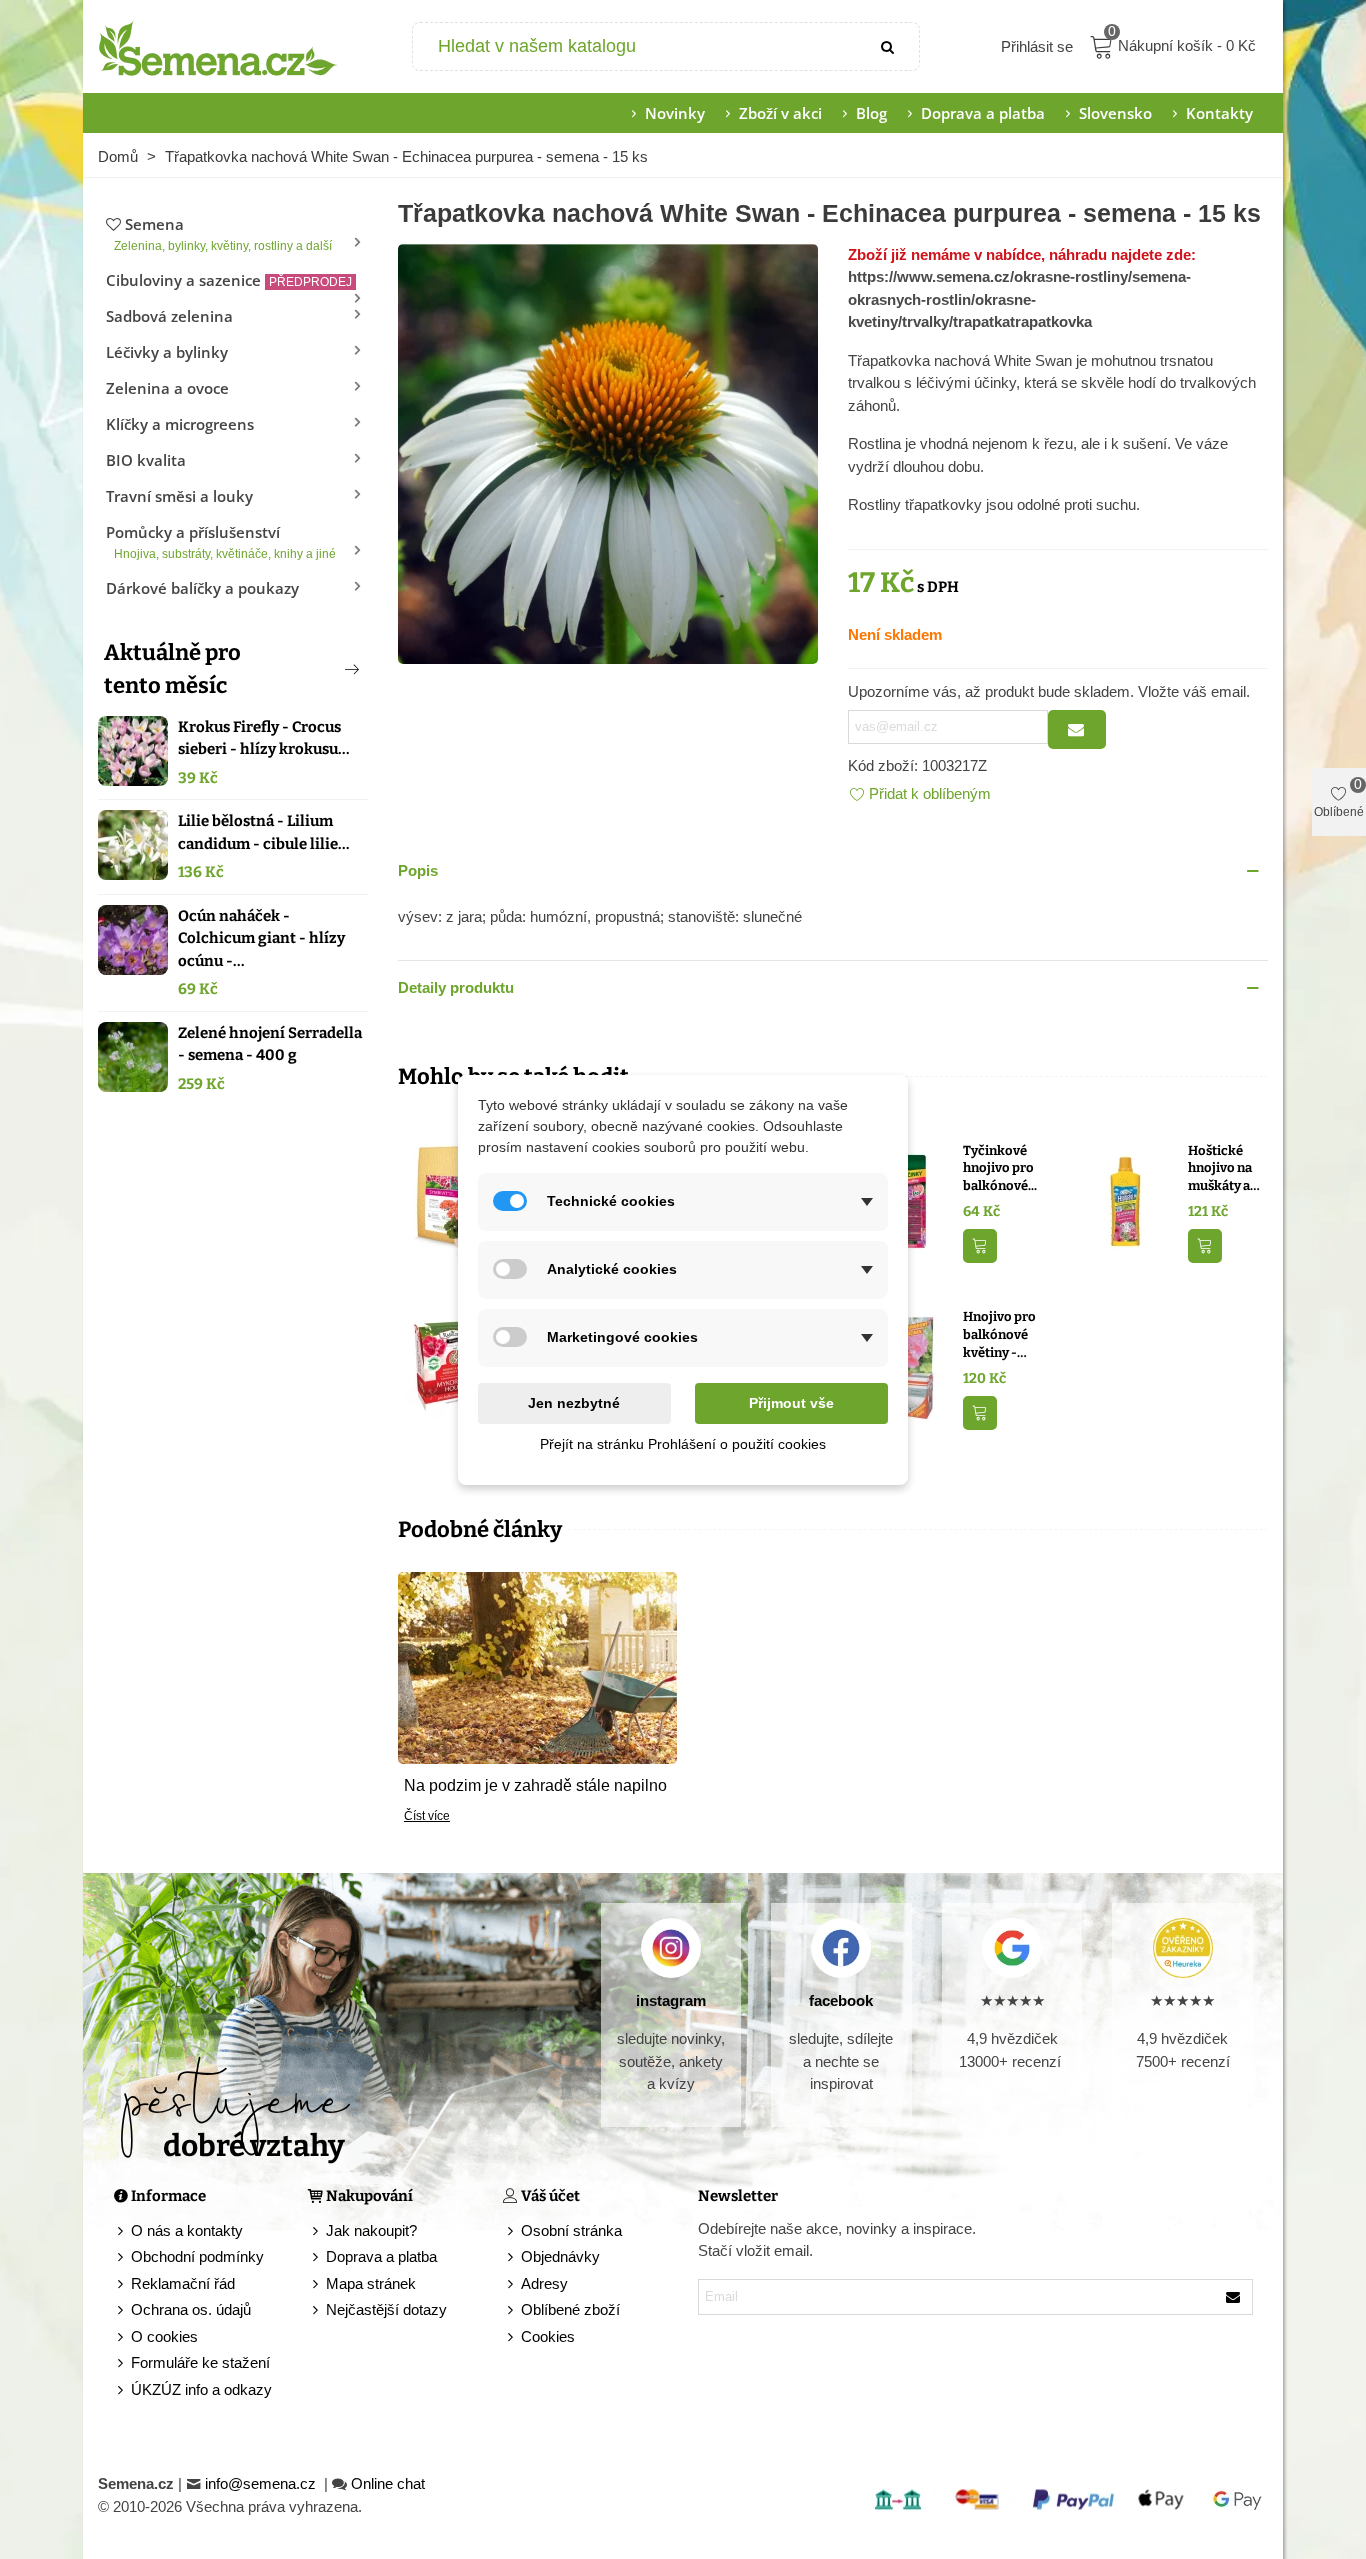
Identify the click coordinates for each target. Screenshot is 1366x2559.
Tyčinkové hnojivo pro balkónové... (1000, 1168)
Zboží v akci (780, 113)
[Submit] (889, 46)
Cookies (548, 2336)
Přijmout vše (791, 1403)
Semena (223, 233)
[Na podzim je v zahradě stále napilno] (537, 1666)
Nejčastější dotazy (386, 2309)
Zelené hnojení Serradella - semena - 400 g (270, 1044)
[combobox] (636, 46)
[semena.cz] (218, 47)
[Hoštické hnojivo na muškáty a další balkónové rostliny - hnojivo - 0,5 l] (1125, 1199)
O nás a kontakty (187, 2230)
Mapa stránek (371, 2283)
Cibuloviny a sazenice (229, 280)
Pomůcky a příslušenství (221, 541)
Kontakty (1219, 113)
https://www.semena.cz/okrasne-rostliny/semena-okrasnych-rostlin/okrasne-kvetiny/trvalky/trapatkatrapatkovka (1019, 299)
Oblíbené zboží (570, 2309)
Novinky (675, 113)
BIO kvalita (146, 460)
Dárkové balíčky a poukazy (202, 588)
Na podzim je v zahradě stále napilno (535, 1785)
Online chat (388, 2483)
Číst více (427, 1816)
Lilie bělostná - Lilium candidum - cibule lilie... (264, 832)
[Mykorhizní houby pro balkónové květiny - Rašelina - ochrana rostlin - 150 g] (450, 1366)
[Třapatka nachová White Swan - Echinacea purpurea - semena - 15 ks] (608, 451)
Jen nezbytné (574, 1403)
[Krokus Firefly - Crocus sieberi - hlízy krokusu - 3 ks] (133, 751)
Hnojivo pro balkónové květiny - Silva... (999, 1335)
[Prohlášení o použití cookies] (512, 2337)
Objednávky (560, 2256)
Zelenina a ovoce (167, 388)
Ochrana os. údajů (191, 2309)
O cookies (164, 2336)
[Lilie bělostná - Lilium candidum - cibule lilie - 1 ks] (133, 845)
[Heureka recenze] (1182, 1948)
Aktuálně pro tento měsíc (172, 669)
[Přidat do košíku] (980, 1246)
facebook (841, 2000)
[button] (319, 669)
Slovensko (1115, 113)
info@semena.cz (262, 2483)
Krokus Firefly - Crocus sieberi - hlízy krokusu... (264, 738)
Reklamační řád (183, 2283)
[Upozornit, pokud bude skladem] (1077, 729)
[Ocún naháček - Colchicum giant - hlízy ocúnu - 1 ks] (133, 940)
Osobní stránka (571, 2230)
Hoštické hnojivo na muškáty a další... (1220, 1169)
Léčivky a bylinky (167, 352)
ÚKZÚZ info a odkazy (201, 2389)
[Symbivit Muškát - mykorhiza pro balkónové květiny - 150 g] (450, 1199)
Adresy (544, 2283)
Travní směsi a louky (179, 496)
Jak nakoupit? (371, 2230)
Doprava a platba (983, 113)
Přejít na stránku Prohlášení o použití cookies (683, 1444)
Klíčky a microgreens (180, 424)
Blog (871, 113)
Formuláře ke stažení (200, 2362)
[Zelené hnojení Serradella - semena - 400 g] (133, 1057)
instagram (671, 2000)
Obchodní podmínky (197, 2256)
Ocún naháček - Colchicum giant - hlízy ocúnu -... (261, 938)
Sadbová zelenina (169, 316)
